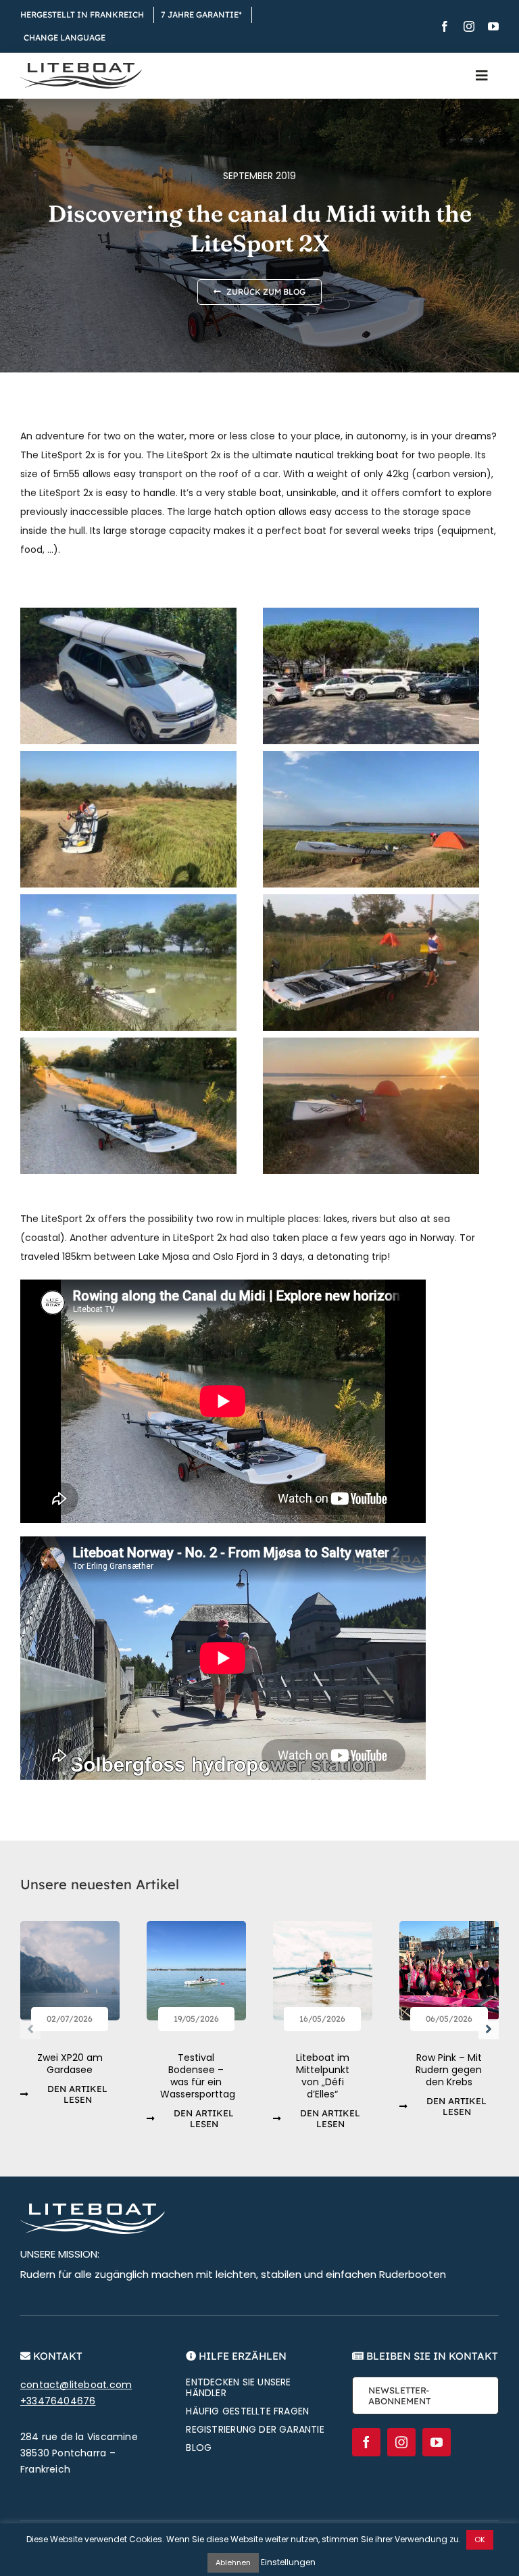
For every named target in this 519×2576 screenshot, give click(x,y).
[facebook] (445, 26)
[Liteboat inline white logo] (93, 2208)
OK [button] (480, 2539)
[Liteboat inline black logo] (81, 68)
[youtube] (493, 26)
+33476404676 (58, 2401)
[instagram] (469, 26)
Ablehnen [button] (233, 2562)
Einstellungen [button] (288, 2562)
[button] (30, 2029)
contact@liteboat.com (76, 2385)
